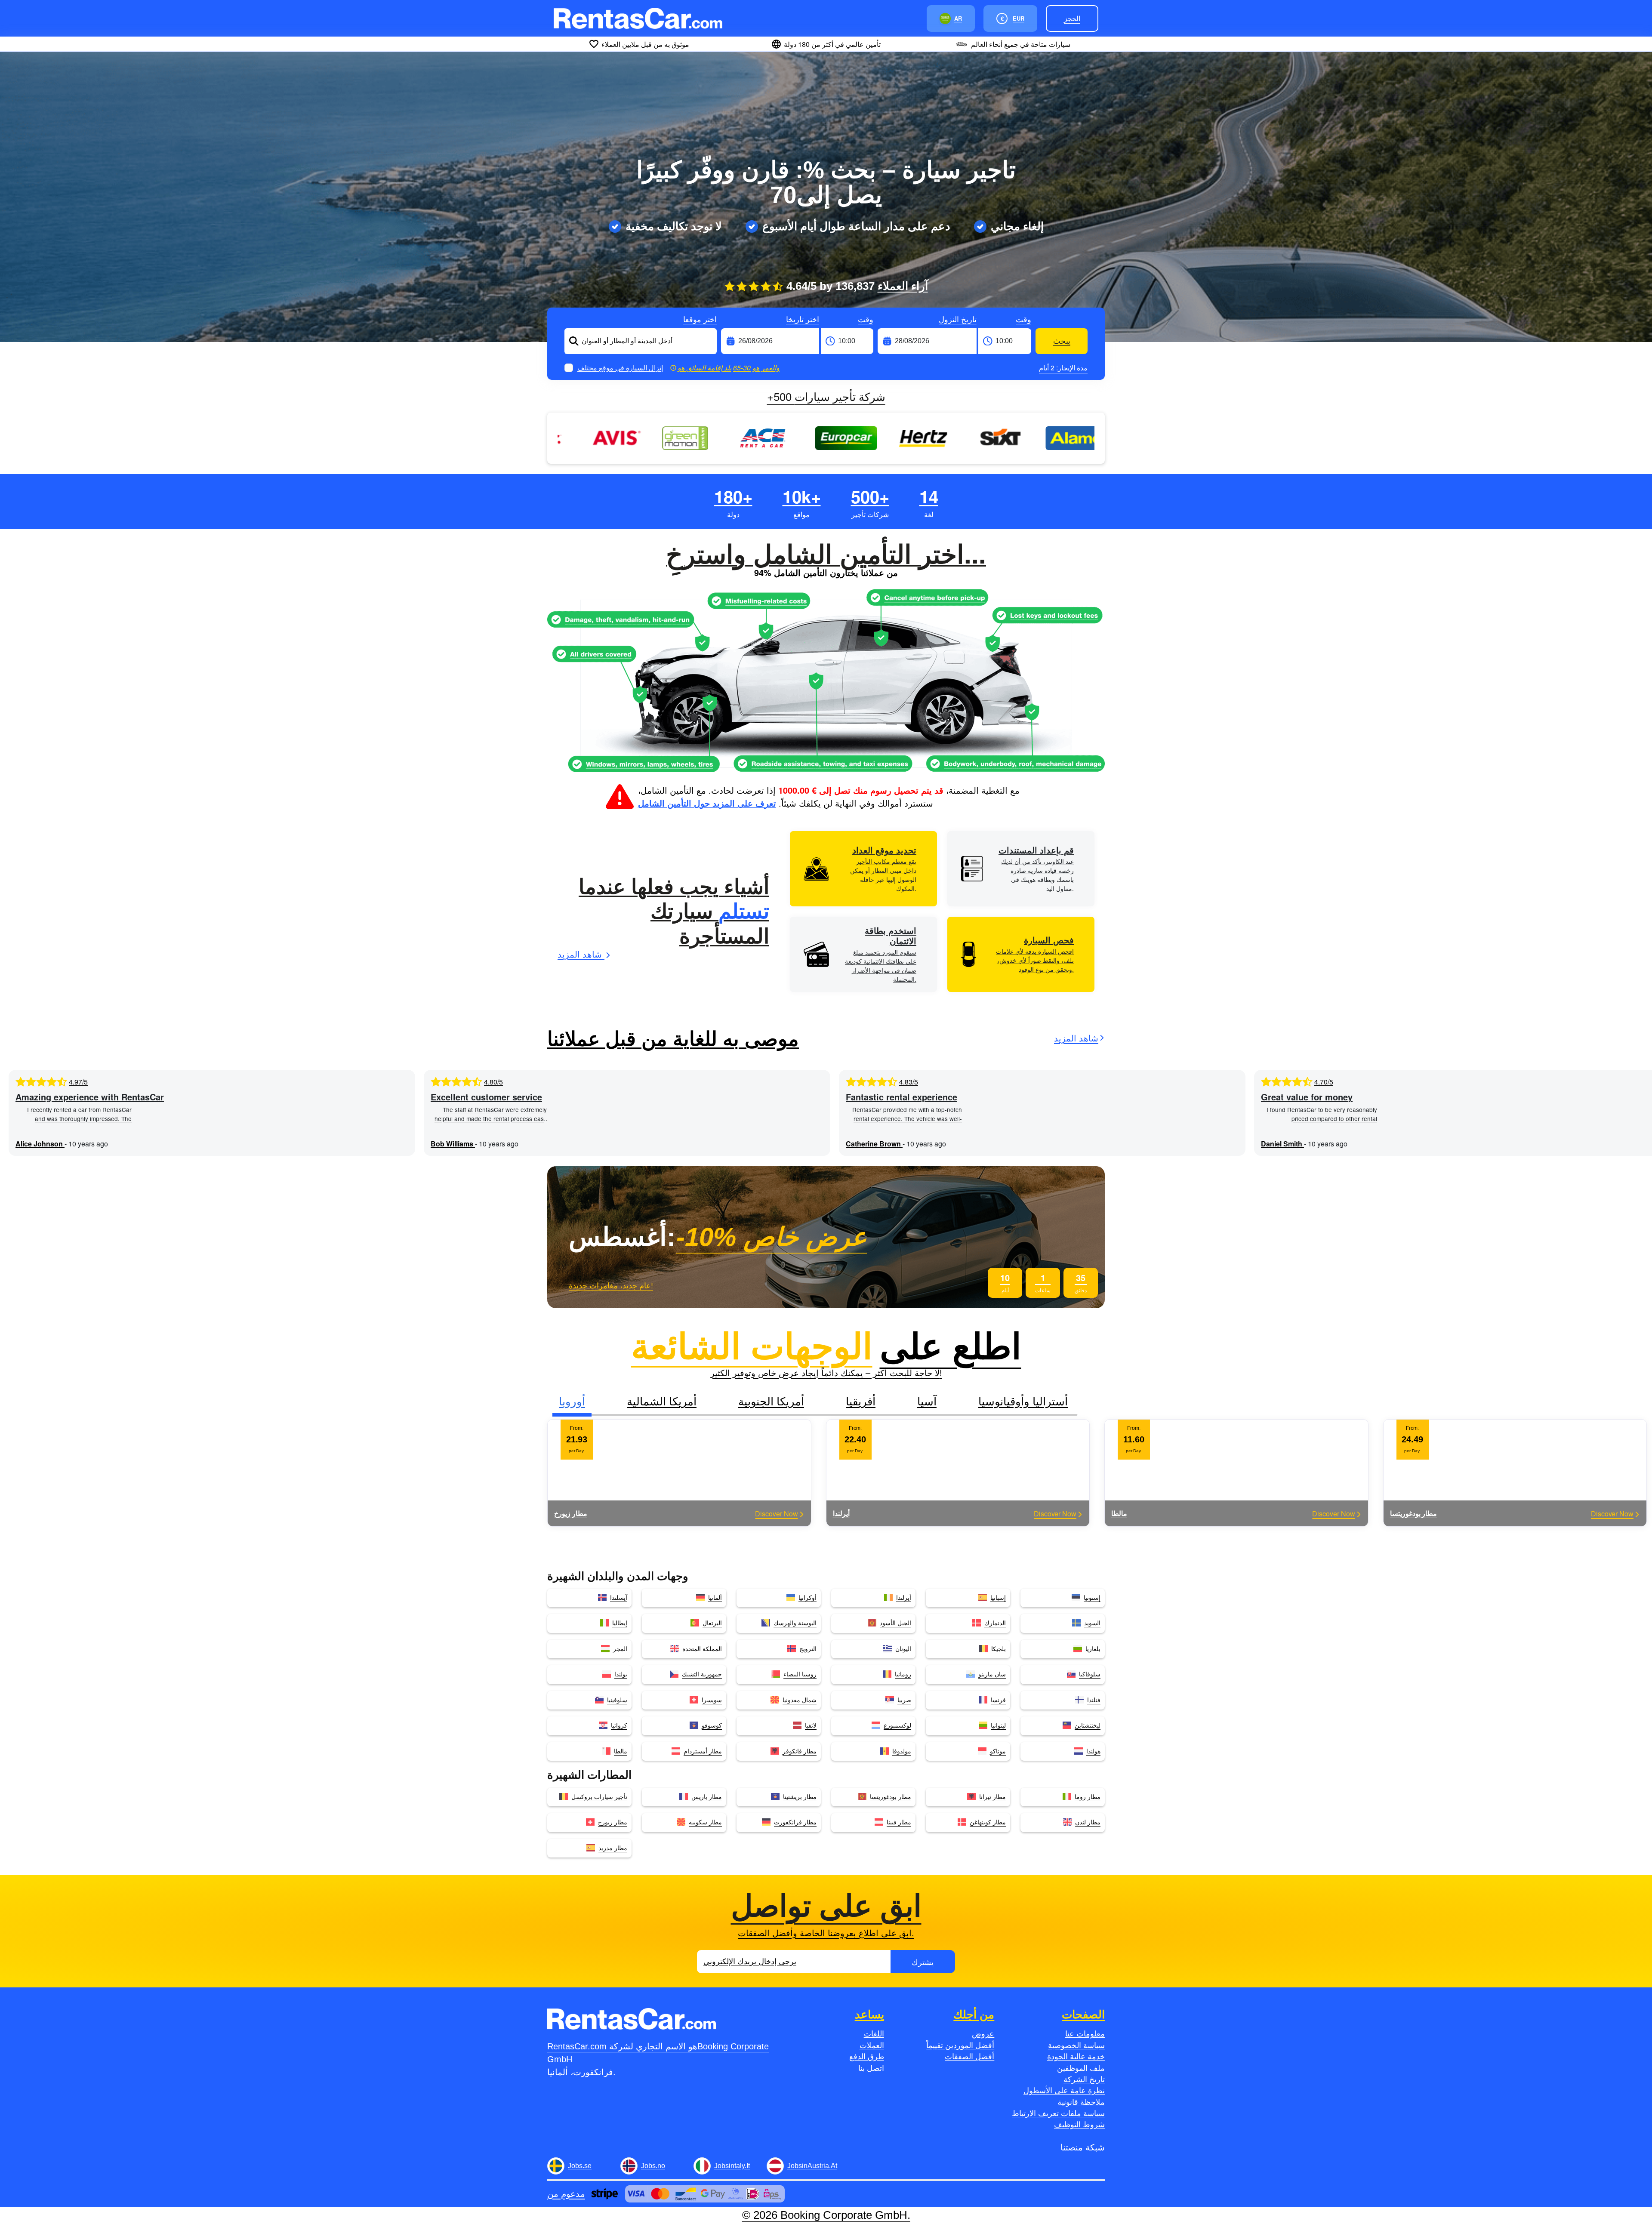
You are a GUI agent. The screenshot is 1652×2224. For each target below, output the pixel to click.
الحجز (1072, 18)
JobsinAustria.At (812, 2166)
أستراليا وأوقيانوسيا (1023, 1400)
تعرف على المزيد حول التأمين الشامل (707, 803)
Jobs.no (653, 2166)
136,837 (882, 286)
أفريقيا (861, 1400)
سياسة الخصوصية (1076, 2045)
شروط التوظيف (1079, 2125)
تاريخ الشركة (1084, 2079)
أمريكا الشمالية (662, 1400)
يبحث (1062, 341)
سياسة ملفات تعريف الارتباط (1058, 2113)
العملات (872, 2045)
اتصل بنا (871, 2068)
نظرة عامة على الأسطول (1064, 2091)
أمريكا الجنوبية (771, 1400)
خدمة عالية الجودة (1076, 2057)
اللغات (874, 2034)
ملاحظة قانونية (1081, 2102)
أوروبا (572, 1400)
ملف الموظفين (1081, 2068)
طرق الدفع (867, 2057)
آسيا (927, 1400)
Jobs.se (580, 2166)
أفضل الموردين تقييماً (960, 2045)
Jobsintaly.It (732, 2166)
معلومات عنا (1085, 2034)
